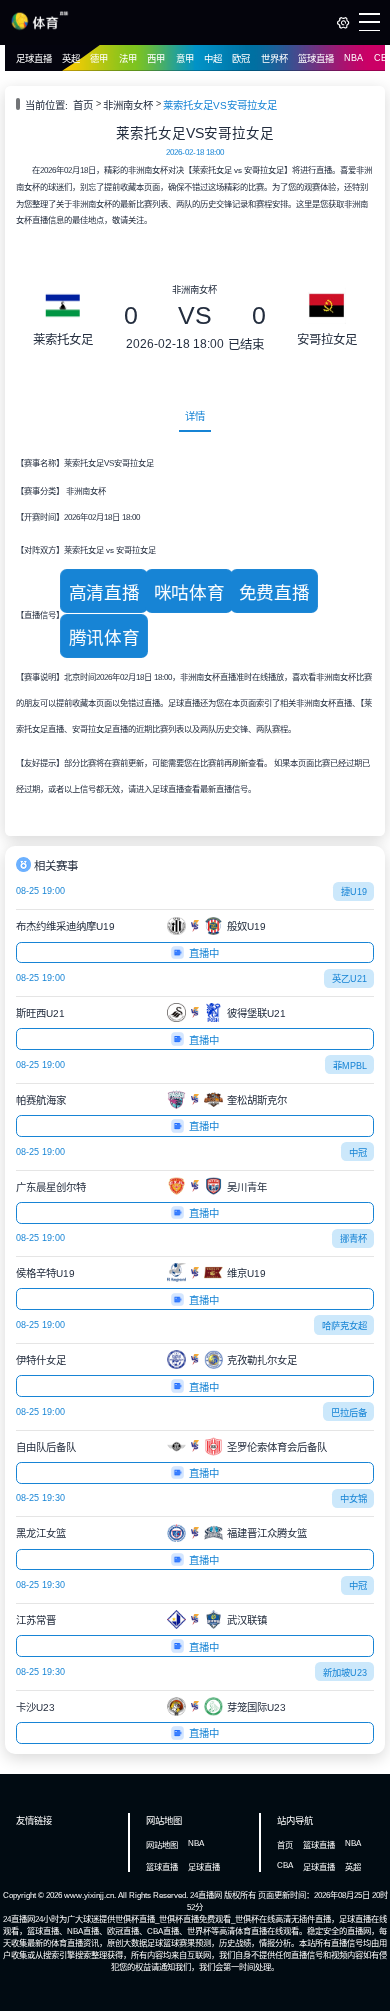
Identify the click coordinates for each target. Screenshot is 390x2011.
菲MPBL (350, 1066)
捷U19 (354, 892)
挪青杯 (353, 1239)
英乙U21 (349, 979)
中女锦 (353, 1499)
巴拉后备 (349, 1413)
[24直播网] (39, 27)
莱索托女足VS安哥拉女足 (220, 105)
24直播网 (206, 1895)
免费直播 (274, 593)
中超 (213, 59)
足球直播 (34, 59)
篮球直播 (316, 59)
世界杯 (274, 59)
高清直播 (104, 593)
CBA (285, 1865)
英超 (71, 59)
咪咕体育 (189, 593)
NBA (353, 58)
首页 (83, 105)
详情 (195, 416)
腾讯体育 (104, 638)
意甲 (185, 59)
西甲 (156, 59)
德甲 (99, 59)
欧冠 (241, 59)
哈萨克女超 (344, 1326)
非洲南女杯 (128, 105)
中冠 (358, 1153)
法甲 (128, 59)
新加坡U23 (345, 1673)
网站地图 (162, 1845)
